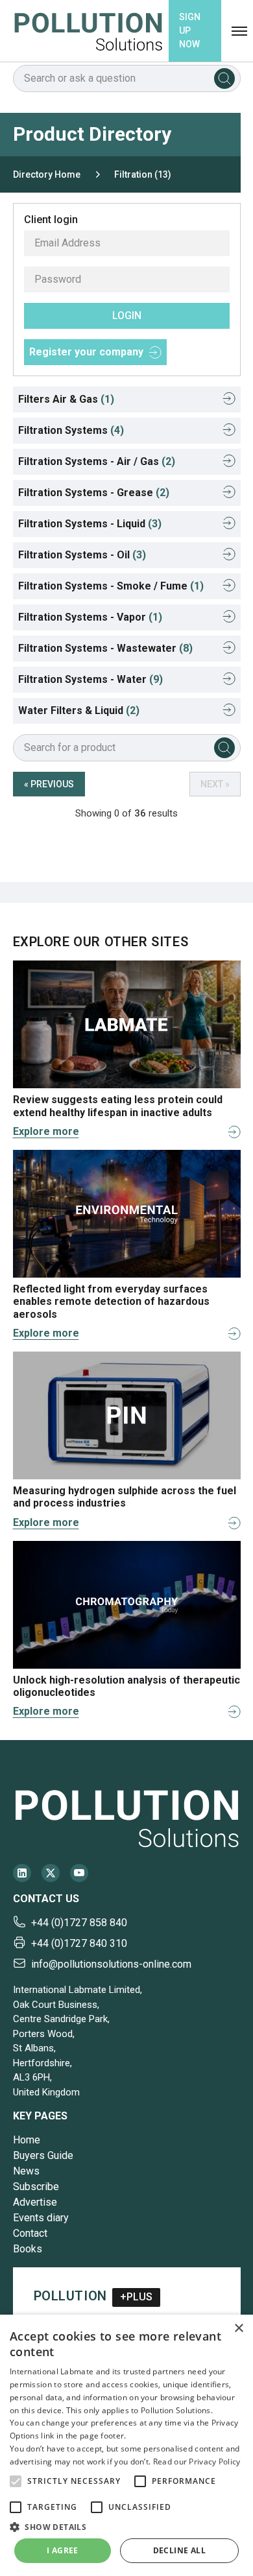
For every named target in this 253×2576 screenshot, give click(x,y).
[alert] (126, 2445)
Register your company (86, 352)
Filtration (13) (143, 174)
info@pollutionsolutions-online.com (111, 1964)
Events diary (41, 2218)
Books (28, 2249)
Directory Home (47, 174)
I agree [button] (63, 2550)
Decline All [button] (179, 2550)
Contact (30, 2233)
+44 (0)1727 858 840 (79, 1923)
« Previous (49, 784)
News (26, 2171)
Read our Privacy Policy (197, 2462)
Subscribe (36, 2187)
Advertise (35, 2202)
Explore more (46, 1131)
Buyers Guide (43, 2155)
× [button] (238, 2329)
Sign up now (190, 30)
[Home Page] (88, 31)
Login (127, 316)
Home (27, 2140)
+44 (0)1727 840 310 (79, 1943)
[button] (16, 2481)
